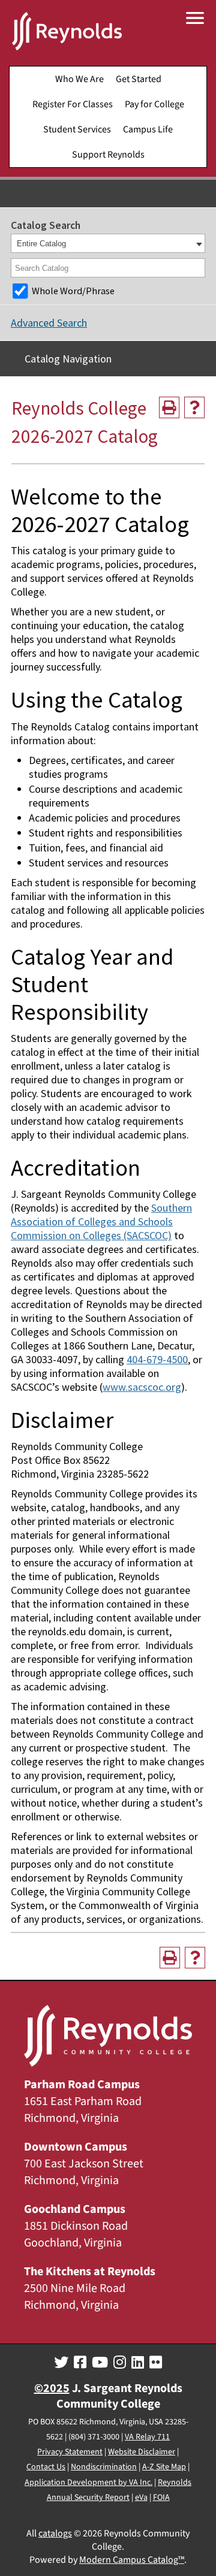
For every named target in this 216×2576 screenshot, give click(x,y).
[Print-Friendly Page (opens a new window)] (169, 407)
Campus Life (148, 129)
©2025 (52, 2388)
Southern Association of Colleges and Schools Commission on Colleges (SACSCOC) (101, 1221)
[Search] (197, 268)
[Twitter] (61, 2363)
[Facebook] (80, 2363)
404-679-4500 (157, 1359)
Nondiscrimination (104, 2467)
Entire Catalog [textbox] (41, 244)
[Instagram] (120, 2363)
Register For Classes (73, 104)
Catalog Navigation (68, 359)
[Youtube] (100, 2363)
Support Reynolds (108, 155)
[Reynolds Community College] (67, 33)
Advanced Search (49, 323)
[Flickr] (156, 2363)
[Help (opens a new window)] (194, 407)
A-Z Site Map (164, 2467)
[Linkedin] (138, 2363)
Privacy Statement (70, 2452)
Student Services (77, 129)
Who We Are (79, 79)
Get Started (139, 79)
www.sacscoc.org (142, 1387)
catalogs (55, 2533)
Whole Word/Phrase (73, 291)
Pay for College (154, 104)
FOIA (161, 2498)
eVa (141, 2498)
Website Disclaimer (142, 2452)
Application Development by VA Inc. (88, 2483)
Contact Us (46, 2467)
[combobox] (108, 243)
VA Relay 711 (147, 2437)
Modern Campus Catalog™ (132, 2560)
